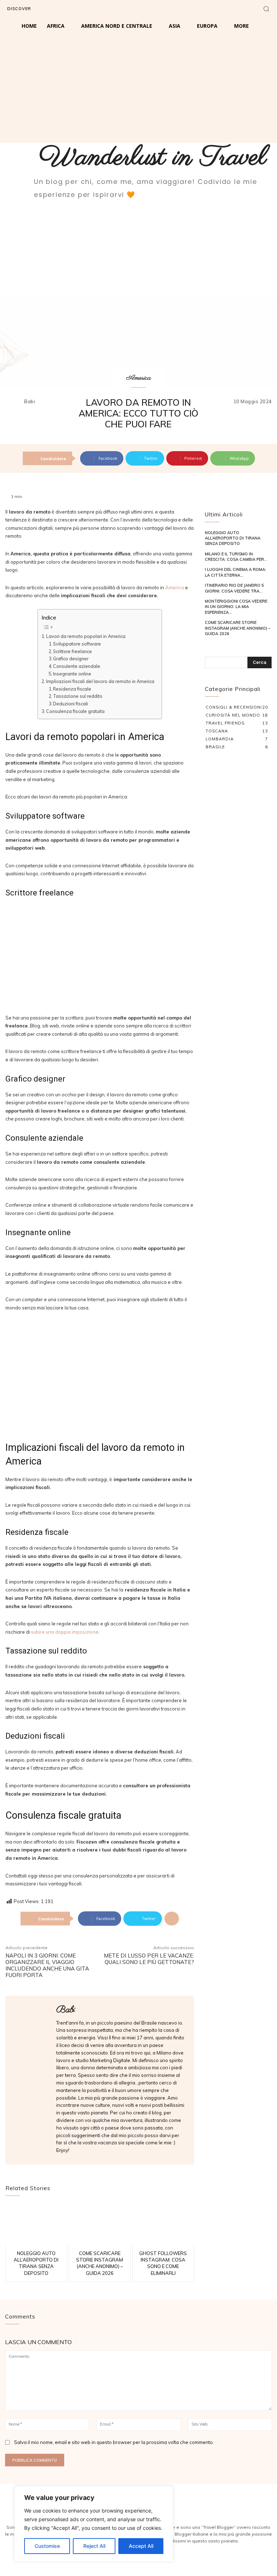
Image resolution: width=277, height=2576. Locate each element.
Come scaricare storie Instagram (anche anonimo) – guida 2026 (238, 628)
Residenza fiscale (72, 689)
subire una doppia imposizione (65, 1632)
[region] (94, 2524)
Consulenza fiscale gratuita (75, 711)
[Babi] (14, 402)
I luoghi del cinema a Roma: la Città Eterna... (236, 572)
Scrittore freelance (72, 651)
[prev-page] (209, 645)
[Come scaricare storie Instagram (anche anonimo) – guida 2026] (100, 2225)
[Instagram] (69, 9)
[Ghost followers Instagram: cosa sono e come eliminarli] (163, 2225)
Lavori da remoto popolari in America (86, 636)
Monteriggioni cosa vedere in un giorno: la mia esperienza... (236, 607)
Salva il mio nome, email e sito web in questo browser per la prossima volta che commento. (114, 2442)
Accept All (141, 2546)
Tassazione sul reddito (78, 696)
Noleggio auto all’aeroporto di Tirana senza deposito (233, 538)
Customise (47, 2546)
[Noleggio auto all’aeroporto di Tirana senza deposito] (36, 2225)
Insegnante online (72, 674)
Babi (30, 402)
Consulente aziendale (77, 666)
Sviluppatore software (77, 644)
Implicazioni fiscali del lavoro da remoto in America (100, 681)
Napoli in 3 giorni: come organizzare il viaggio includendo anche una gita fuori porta (47, 1965)
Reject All (94, 2546)
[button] (266, 9)
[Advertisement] (138, 89)
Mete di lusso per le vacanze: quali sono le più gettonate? (149, 1959)
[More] (172, 1919)
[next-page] (220, 645)
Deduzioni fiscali (71, 704)
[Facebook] (53, 9)
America (138, 378)
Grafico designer (71, 659)
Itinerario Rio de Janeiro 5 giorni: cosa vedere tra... (234, 588)
